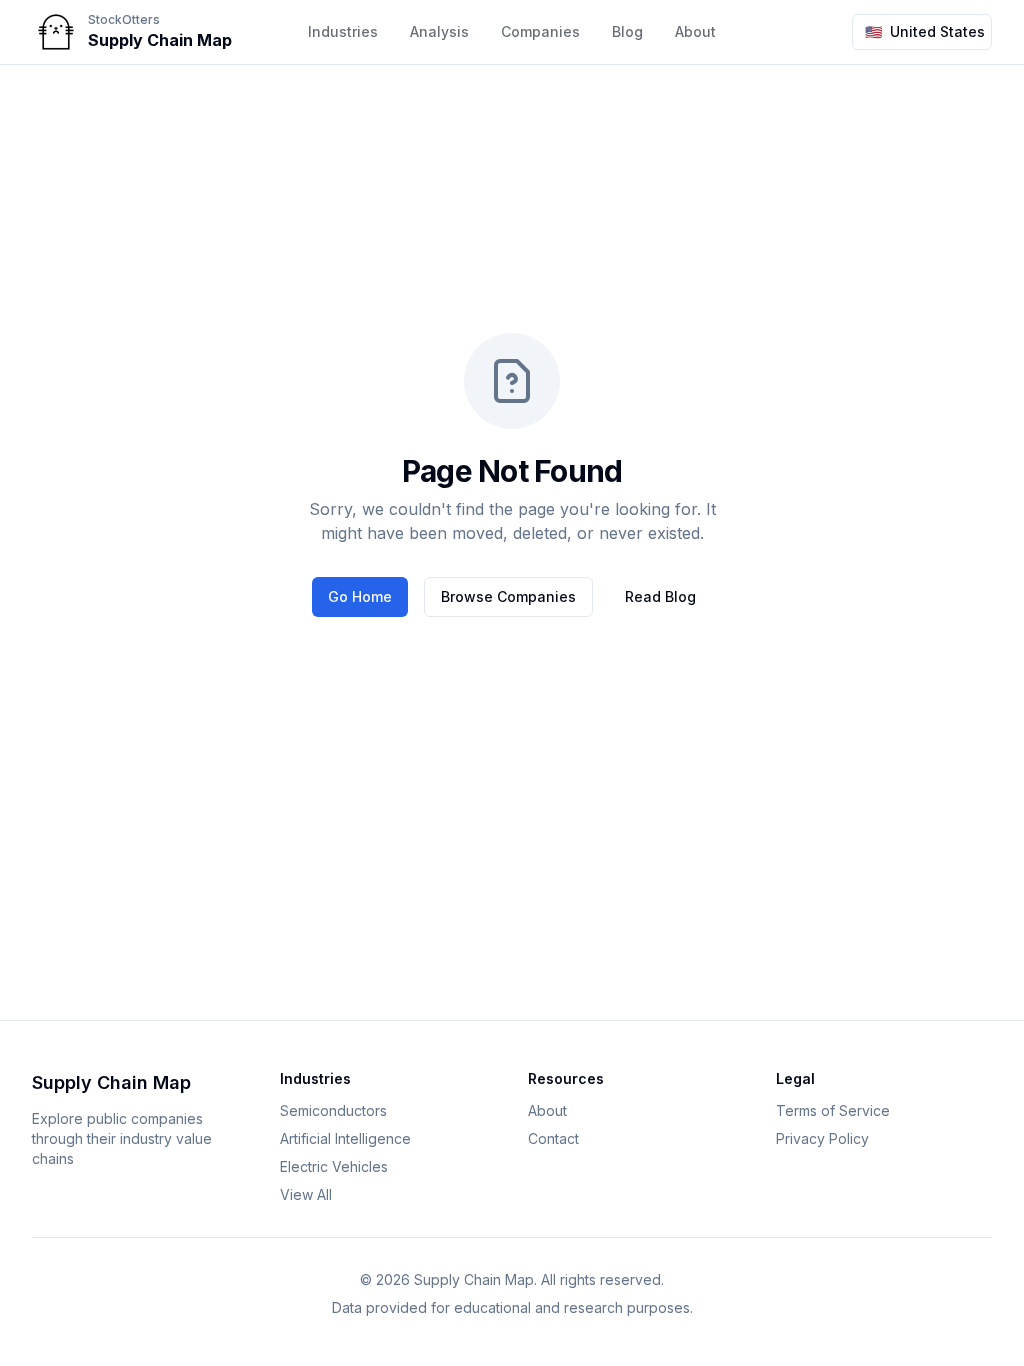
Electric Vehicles (334, 1166)
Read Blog (660, 596)
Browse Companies (508, 596)
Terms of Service (833, 1110)
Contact (553, 1138)
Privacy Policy (822, 1138)
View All (306, 1194)
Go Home (360, 596)
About (547, 1110)
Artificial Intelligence (345, 1138)
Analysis (439, 31)
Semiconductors (333, 1110)
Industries (343, 31)
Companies (540, 31)
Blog (627, 31)
